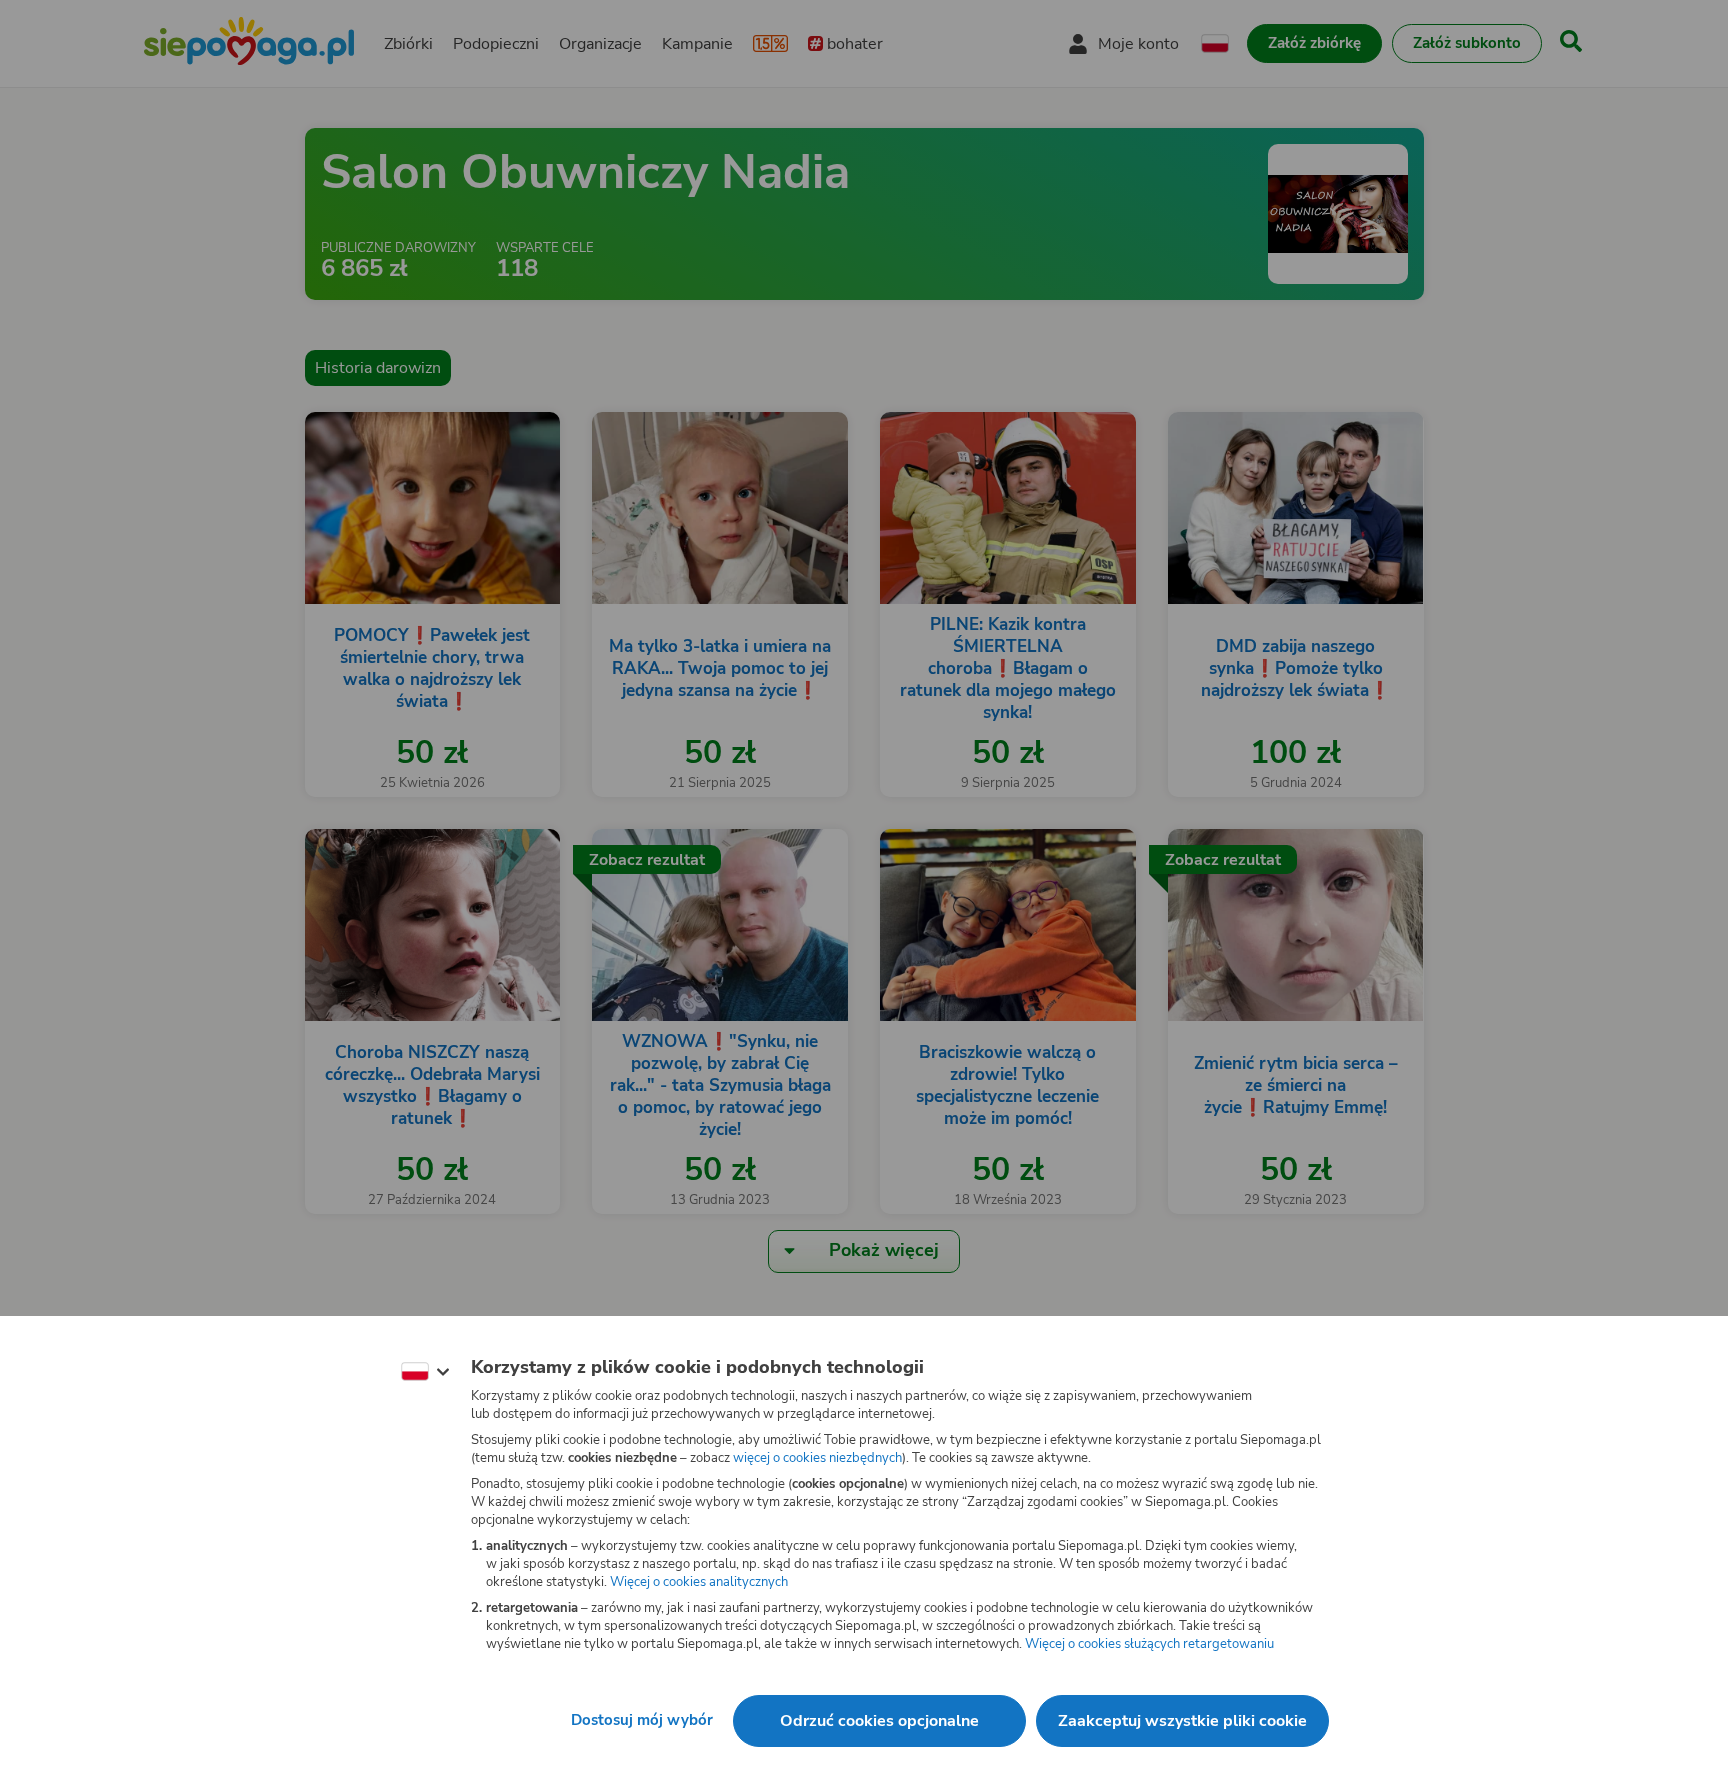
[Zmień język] (425, 1372)
